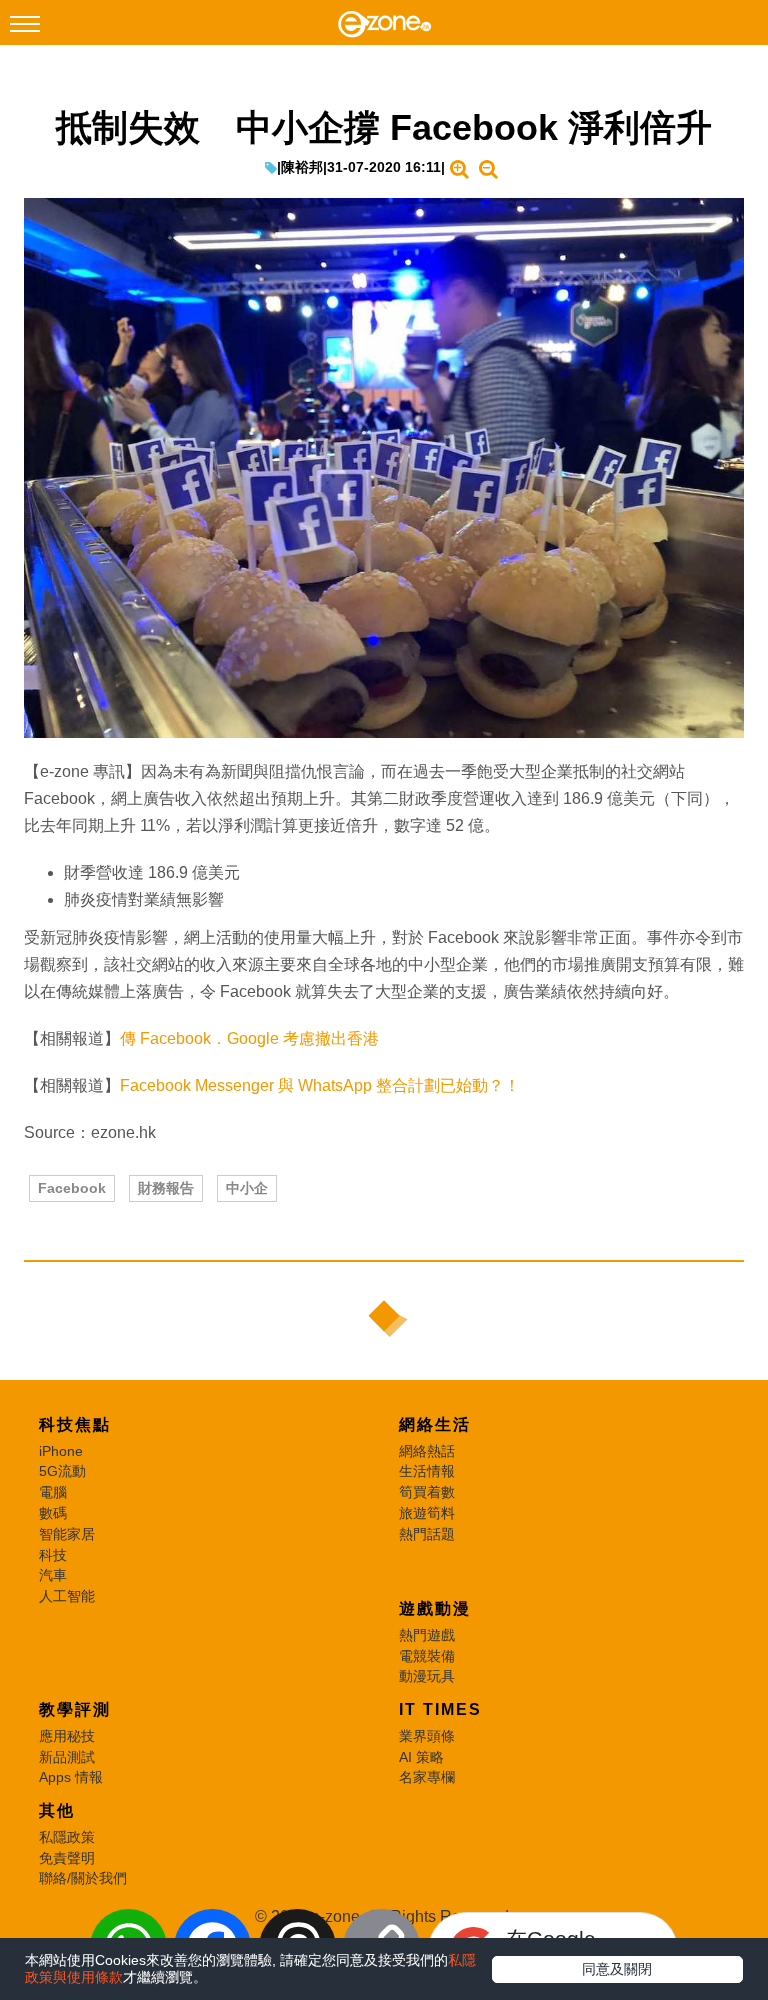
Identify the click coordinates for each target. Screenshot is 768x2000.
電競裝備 (427, 1656)
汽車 (53, 1575)
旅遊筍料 (427, 1513)
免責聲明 (67, 1858)
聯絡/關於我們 (83, 1878)
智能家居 (67, 1534)
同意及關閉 (617, 1969)
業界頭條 (427, 1736)
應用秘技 (67, 1736)
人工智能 (67, 1596)
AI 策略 (421, 1757)
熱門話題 (427, 1534)
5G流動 (62, 1471)
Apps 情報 (71, 1777)
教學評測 (75, 1709)
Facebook (72, 1188)
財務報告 (166, 1188)
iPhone (61, 1451)
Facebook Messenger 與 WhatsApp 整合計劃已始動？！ (320, 1085)
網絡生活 (435, 1424)
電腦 (53, 1492)
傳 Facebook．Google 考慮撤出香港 (249, 1038)
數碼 (53, 1513)
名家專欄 (427, 1777)
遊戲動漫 (435, 1608)
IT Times (440, 1709)
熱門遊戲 (427, 1635)
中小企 (247, 1188)
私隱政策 (67, 1837)
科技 (53, 1555)
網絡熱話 (427, 1451)
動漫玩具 (427, 1676)
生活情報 (427, 1471)
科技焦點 (75, 1424)
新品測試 (67, 1757)
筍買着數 (427, 1492)
